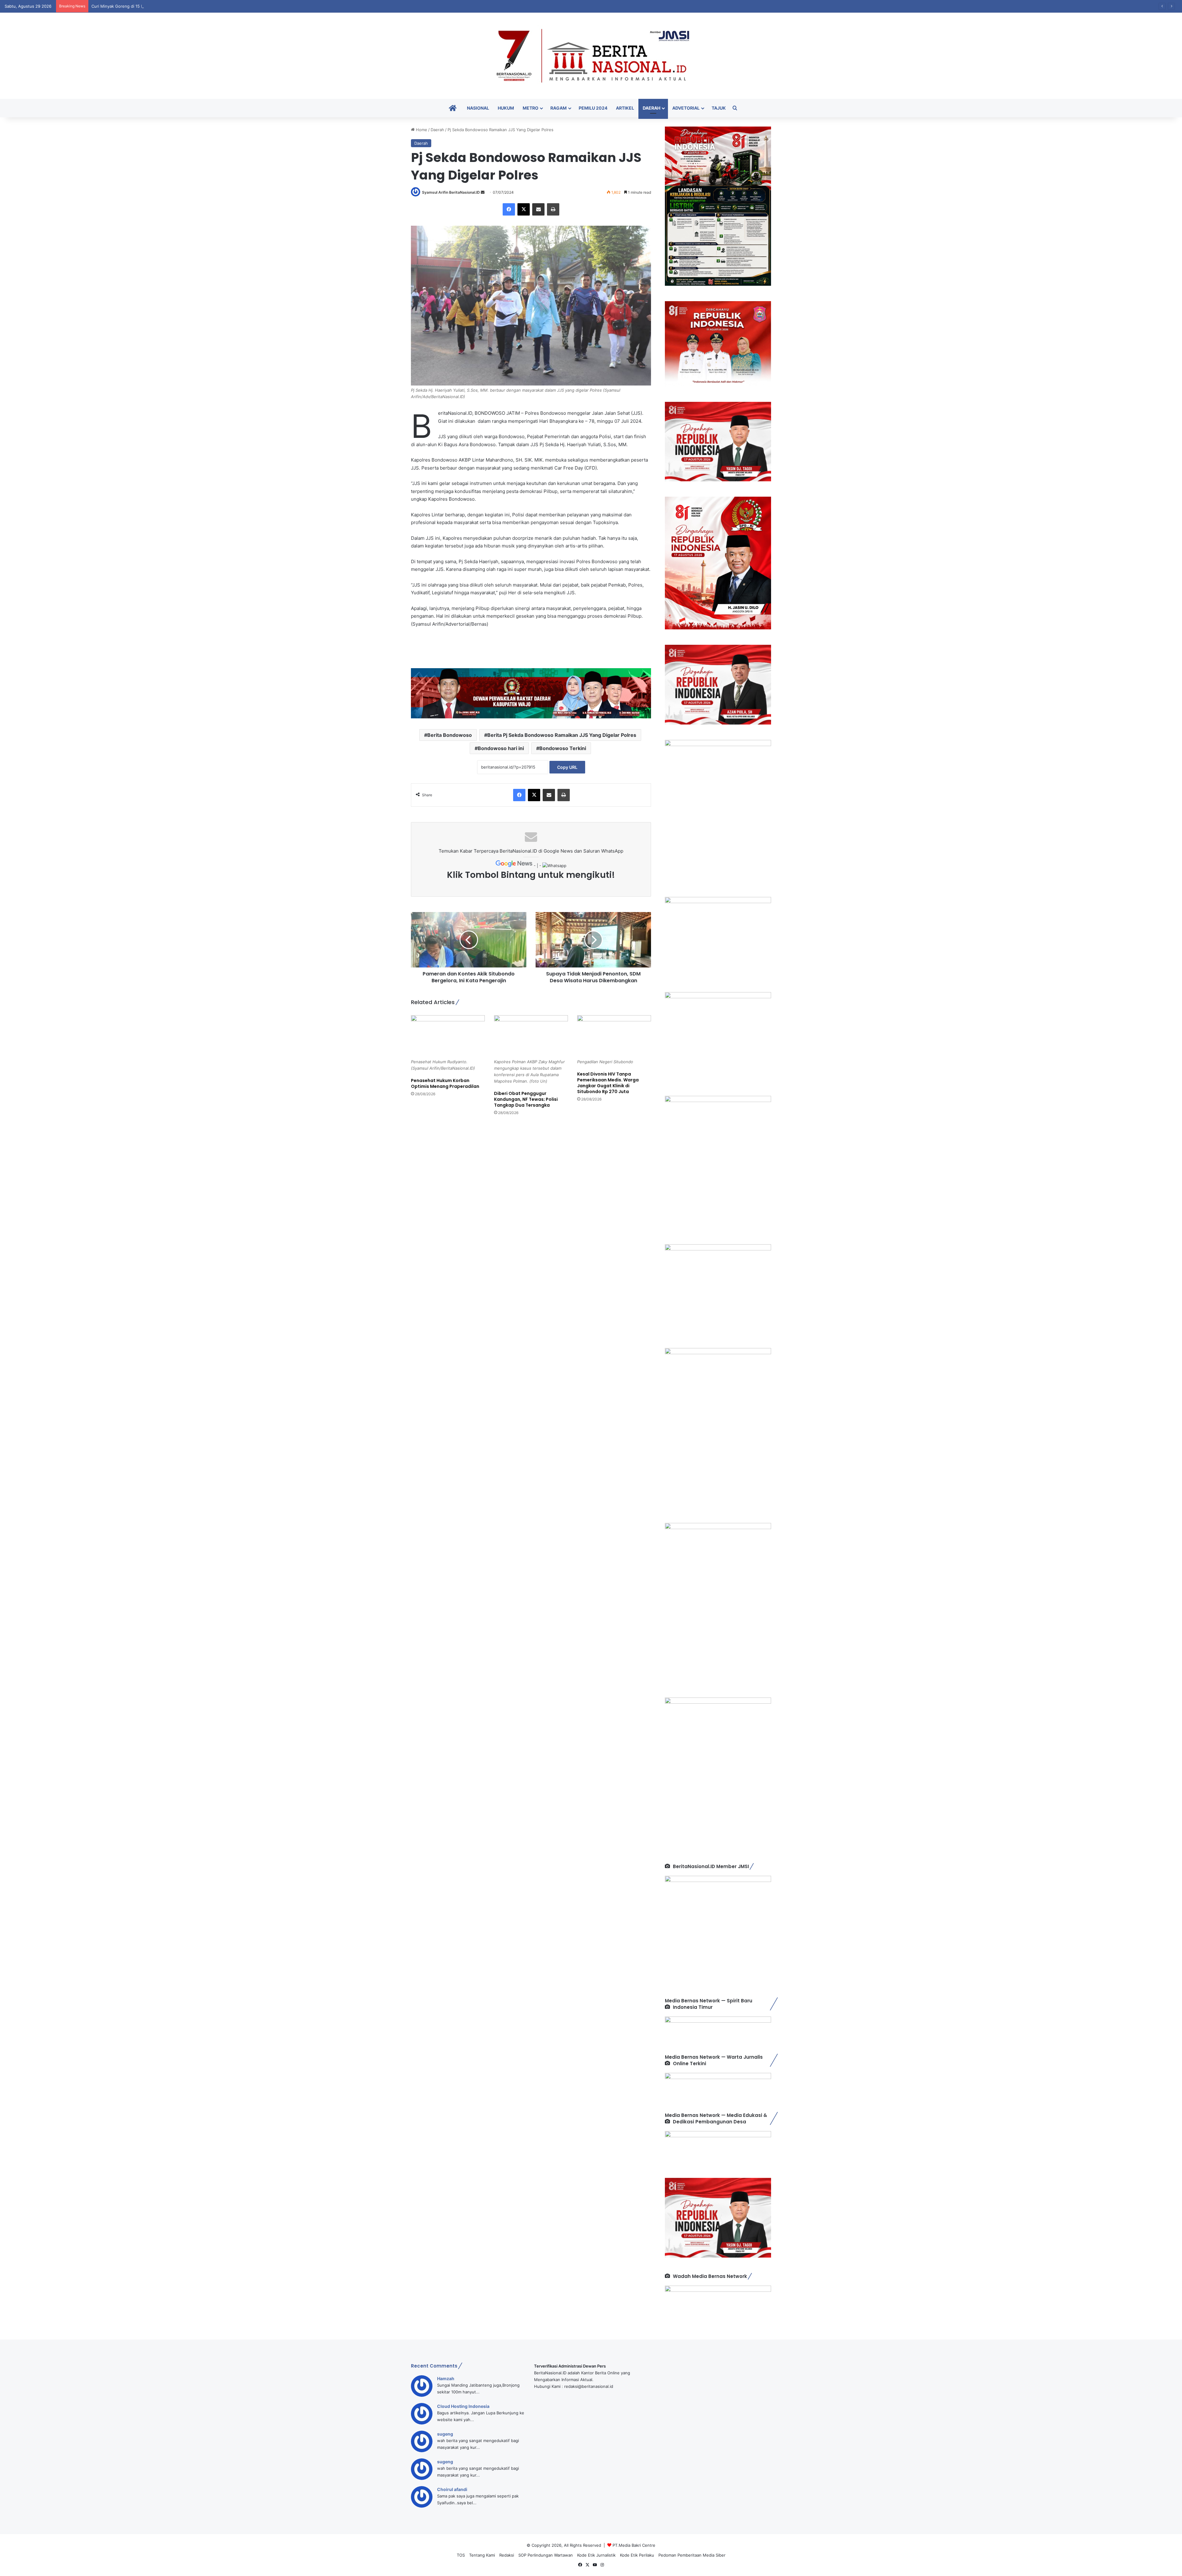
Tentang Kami (482, 2555)
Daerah (651, 108)
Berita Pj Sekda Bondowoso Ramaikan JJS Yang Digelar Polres (562, 735)
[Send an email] (483, 192)
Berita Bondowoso (450, 735)
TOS (461, 2555)
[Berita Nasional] (591, 56)
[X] (524, 209)
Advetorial (686, 108)
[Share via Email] (538, 209)
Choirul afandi (452, 2489)
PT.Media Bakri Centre (634, 2545)
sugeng (445, 2434)
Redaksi (507, 2555)
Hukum (506, 108)
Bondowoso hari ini (501, 748)
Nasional (478, 108)
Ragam (559, 108)
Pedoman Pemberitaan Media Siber (692, 2555)
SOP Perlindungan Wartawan (546, 2555)
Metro (531, 108)
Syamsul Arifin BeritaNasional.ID (451, 192)
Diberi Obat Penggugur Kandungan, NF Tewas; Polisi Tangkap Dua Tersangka (165, 6)
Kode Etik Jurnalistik (596, 2555)
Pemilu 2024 (593, 108)
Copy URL (567, 767)
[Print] (553, 209)
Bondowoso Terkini (563, 748)
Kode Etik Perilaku (637, 2555)
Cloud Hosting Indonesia (463, 2406)
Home (421, 130)
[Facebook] (509, 209)
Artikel (625, 108)
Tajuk (719, 108)
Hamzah (446, 2378)
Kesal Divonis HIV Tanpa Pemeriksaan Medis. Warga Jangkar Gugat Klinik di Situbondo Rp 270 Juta (608, 1083)
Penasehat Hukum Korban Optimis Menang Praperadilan (445, 1083)
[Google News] (515, 866)
